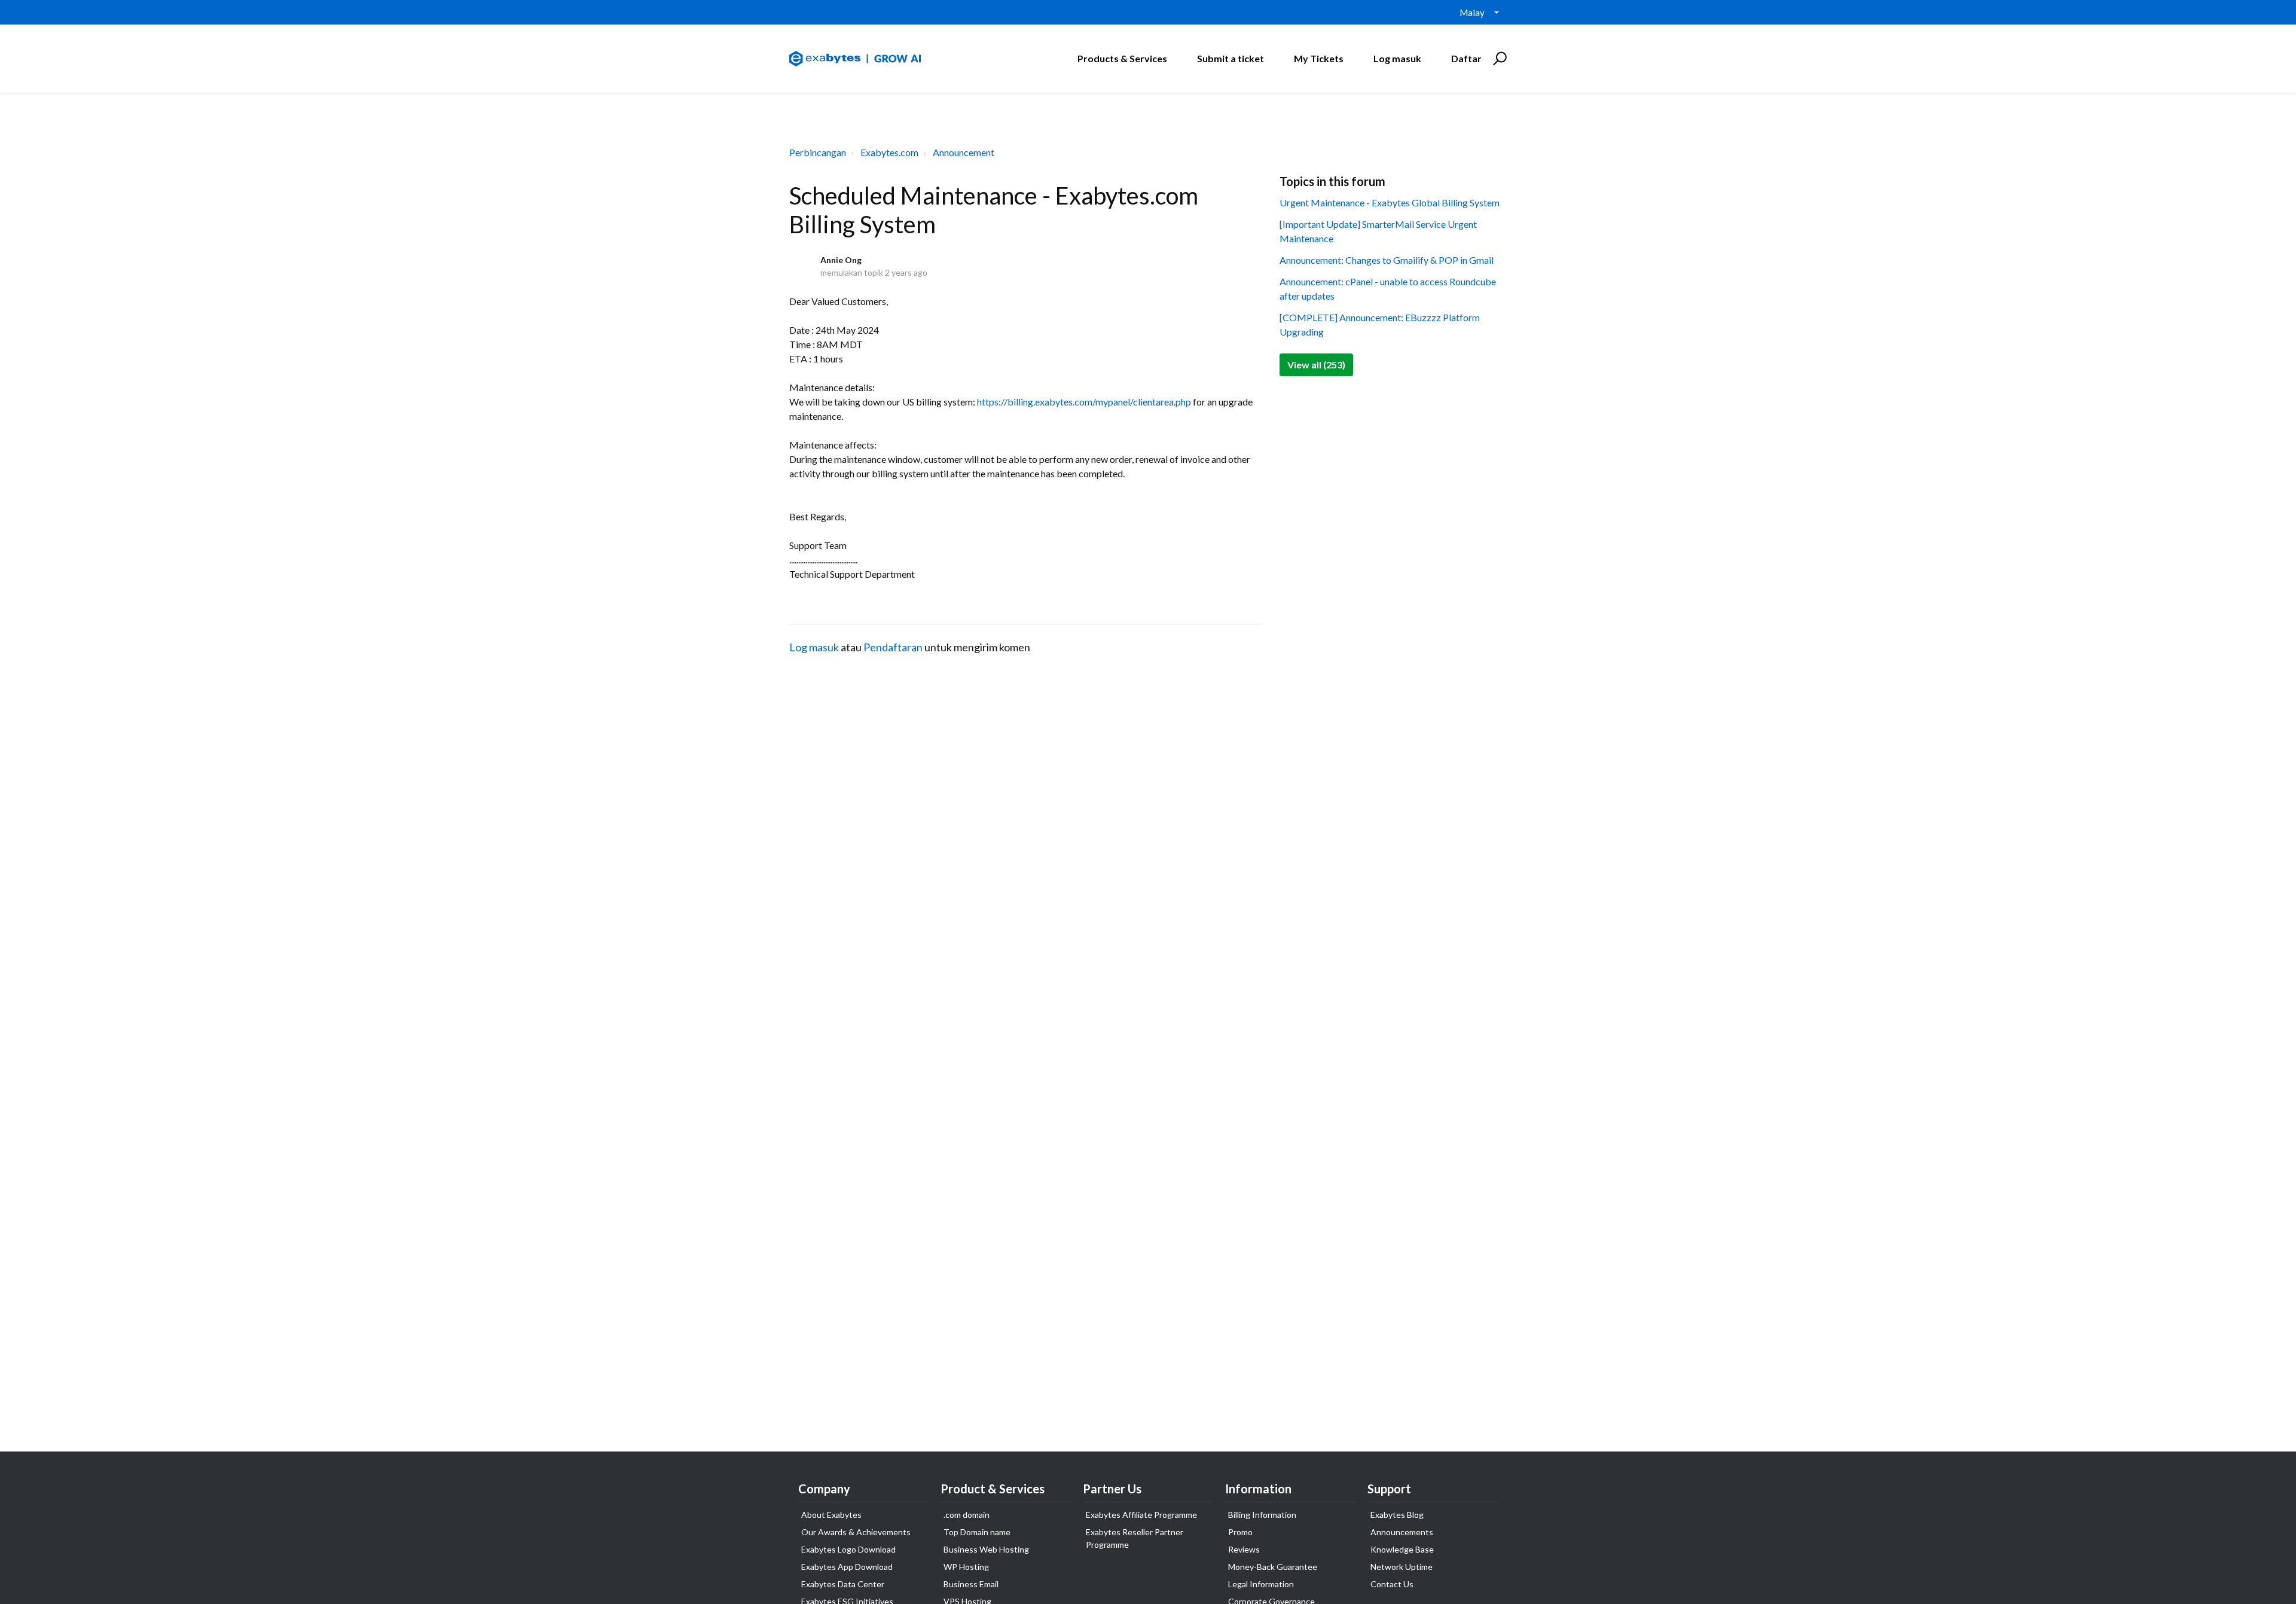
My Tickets (1319, 58)
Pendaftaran (893, 647)
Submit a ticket (1231, 58)
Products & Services (1122, 58)
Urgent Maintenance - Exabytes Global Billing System (1390, 202)
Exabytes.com (889, 152)
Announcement (964, 152)
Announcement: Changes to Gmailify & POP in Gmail (1387, 260)
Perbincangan (818, 152)
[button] (1498, 59)
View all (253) (1316, 365)
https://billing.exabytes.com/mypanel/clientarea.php (1084, 402)
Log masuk (814, 647)
